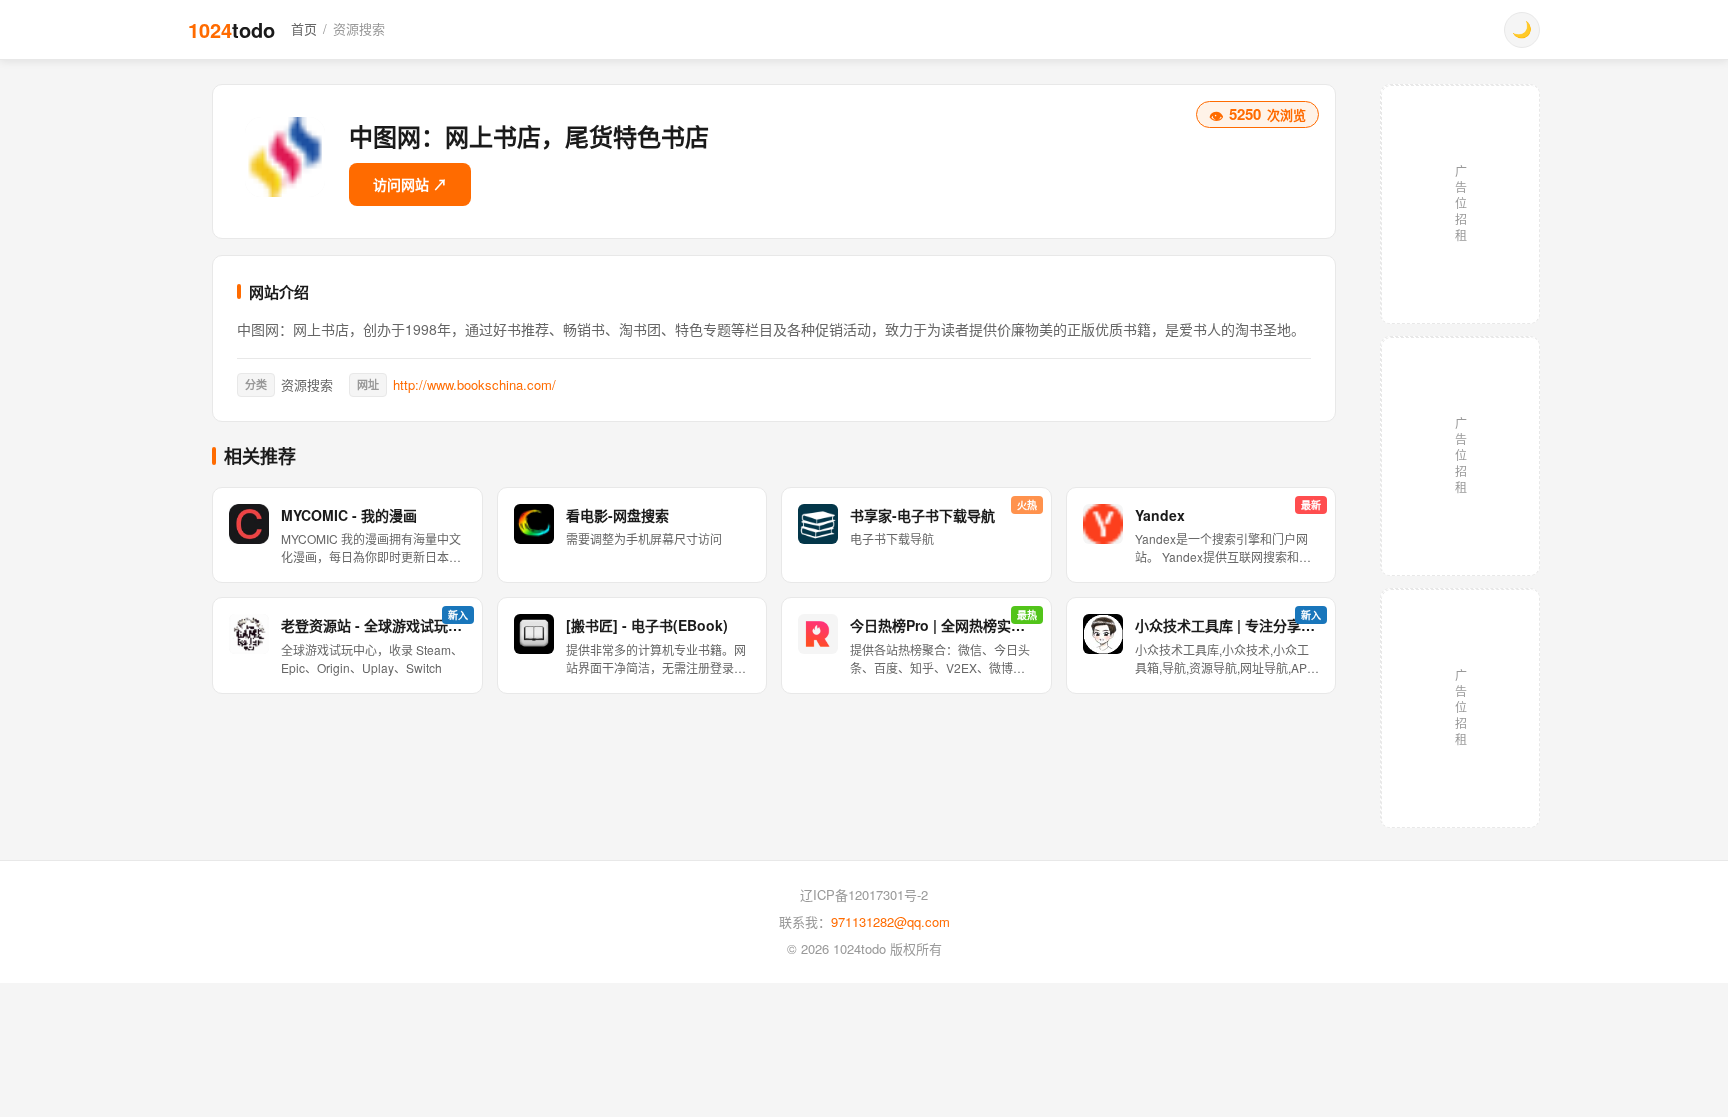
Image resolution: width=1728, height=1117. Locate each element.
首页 (304, 28)
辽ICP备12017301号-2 (864, 894)
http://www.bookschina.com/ (474, 384)
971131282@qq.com (890, 921)
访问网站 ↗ (410, 184)
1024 (231, 29)
